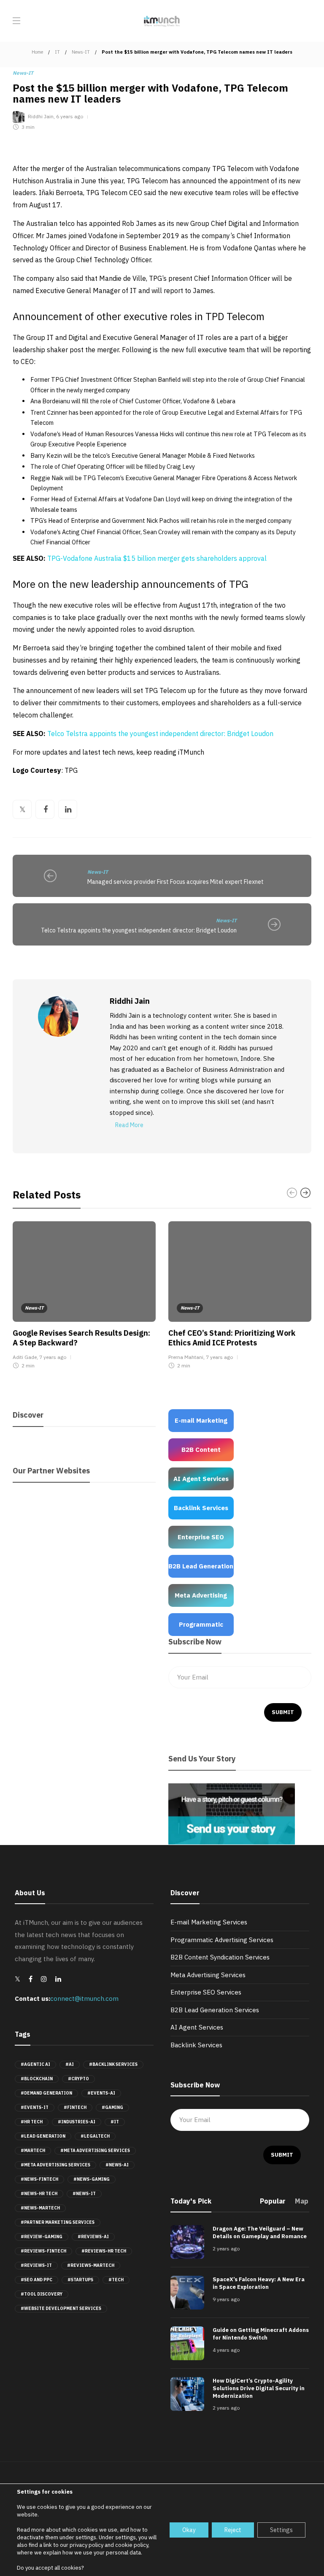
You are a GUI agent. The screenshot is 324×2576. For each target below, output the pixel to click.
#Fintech (75, 2107)
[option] (84, 1297)
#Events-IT (35, 2107)
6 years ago (70, 117)
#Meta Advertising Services (95, 2151)
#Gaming (112, 2107)
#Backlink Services (113, 2064)
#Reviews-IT (36, 2265)
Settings (281, 2530)
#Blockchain (37, 2079)
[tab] (273, 2204)
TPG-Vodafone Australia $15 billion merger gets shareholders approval (157, 558)
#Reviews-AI (93, 2237)
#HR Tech (32, 2122)
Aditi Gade (25, 1357)
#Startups (80, 2280)
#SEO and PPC (36, 2280)
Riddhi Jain (41, 117)
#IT (115, 2122)
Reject (233, 2530)
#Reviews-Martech (91, 2265)
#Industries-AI (77, 2122)
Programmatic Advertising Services (222, 1940)
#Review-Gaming (42, 2237)
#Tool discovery (42, 2294)
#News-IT (84, 2194)
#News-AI (117, 2165)
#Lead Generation (43, 2136)
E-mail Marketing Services (209, 1922)
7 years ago (53, 1357)
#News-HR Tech (39, 2194)
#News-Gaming (92, 2179)
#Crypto (78, 2079)
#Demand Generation (46, 2093)
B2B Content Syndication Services (220, 1957)
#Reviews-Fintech (43, 2251)
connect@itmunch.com (84, 1999)
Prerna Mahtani (186, 1357)
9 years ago (226, 2299)
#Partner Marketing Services (58, 2222)
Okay (189, 2530)
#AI (70, 2064)
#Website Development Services (61, 2308)
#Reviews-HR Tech (104, 2251)
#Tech (116, 2280)
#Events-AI (101, 2093)
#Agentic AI (35, 2064)
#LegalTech (95, 2136)
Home (37, 52)
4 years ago (226, 2350)
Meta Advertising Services (208, 1975)
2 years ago (226, 2249)
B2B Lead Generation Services (215, 2010)
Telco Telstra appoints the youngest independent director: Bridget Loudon (160, 734)
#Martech (33, 2151)
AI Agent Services (197, 2027)
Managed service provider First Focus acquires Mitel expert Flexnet (175, 882)
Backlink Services (196, 2045)
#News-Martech (40, 2208)
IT (57, 52)
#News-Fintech (39, 2179)
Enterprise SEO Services (206, 1992)
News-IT (81, 52)
